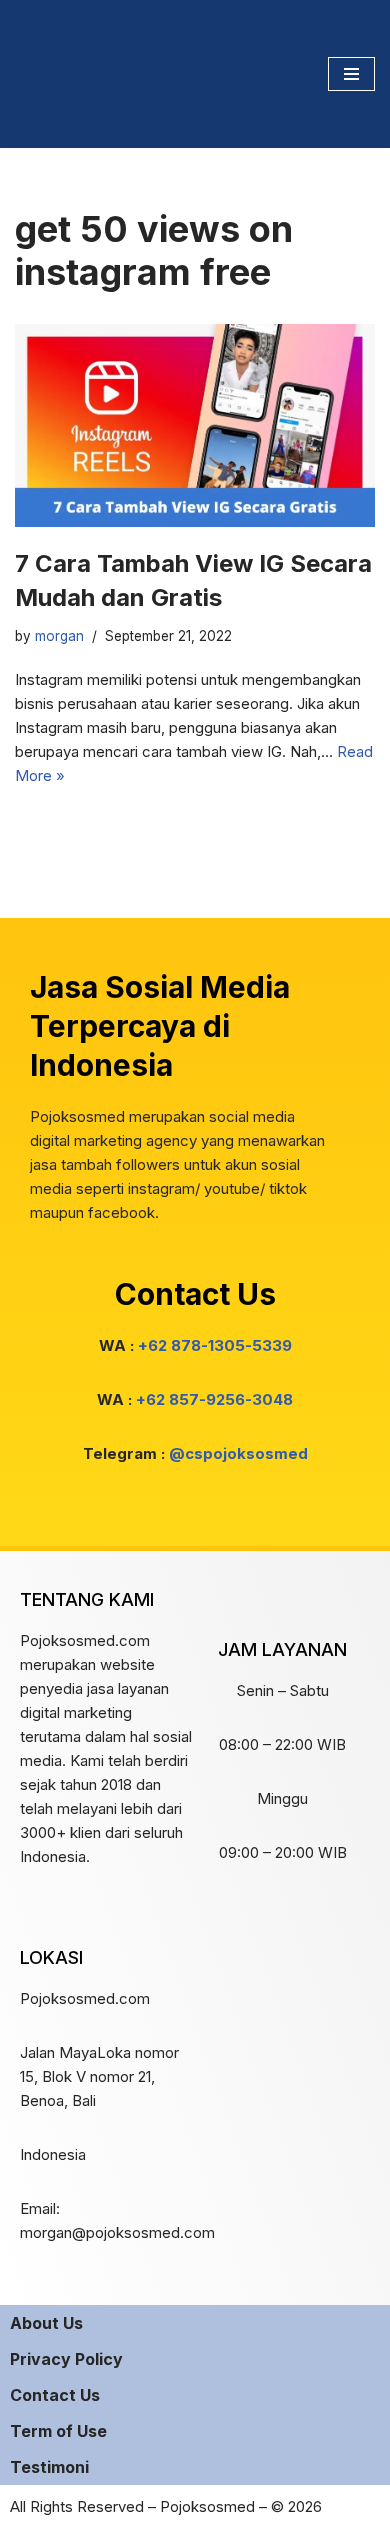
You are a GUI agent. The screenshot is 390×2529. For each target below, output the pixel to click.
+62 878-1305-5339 (215, 1345)
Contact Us (55, 2395)
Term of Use (58, 2431)
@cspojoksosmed (238, 1453)
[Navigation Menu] (351, 74)
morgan (59, 636)
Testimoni (49, 2467)
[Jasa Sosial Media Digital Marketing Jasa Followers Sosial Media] (75, 74)
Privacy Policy (66, 2359)
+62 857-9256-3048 (214, 1399)
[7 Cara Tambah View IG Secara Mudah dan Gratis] (195, 425)
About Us (46, 2323)
